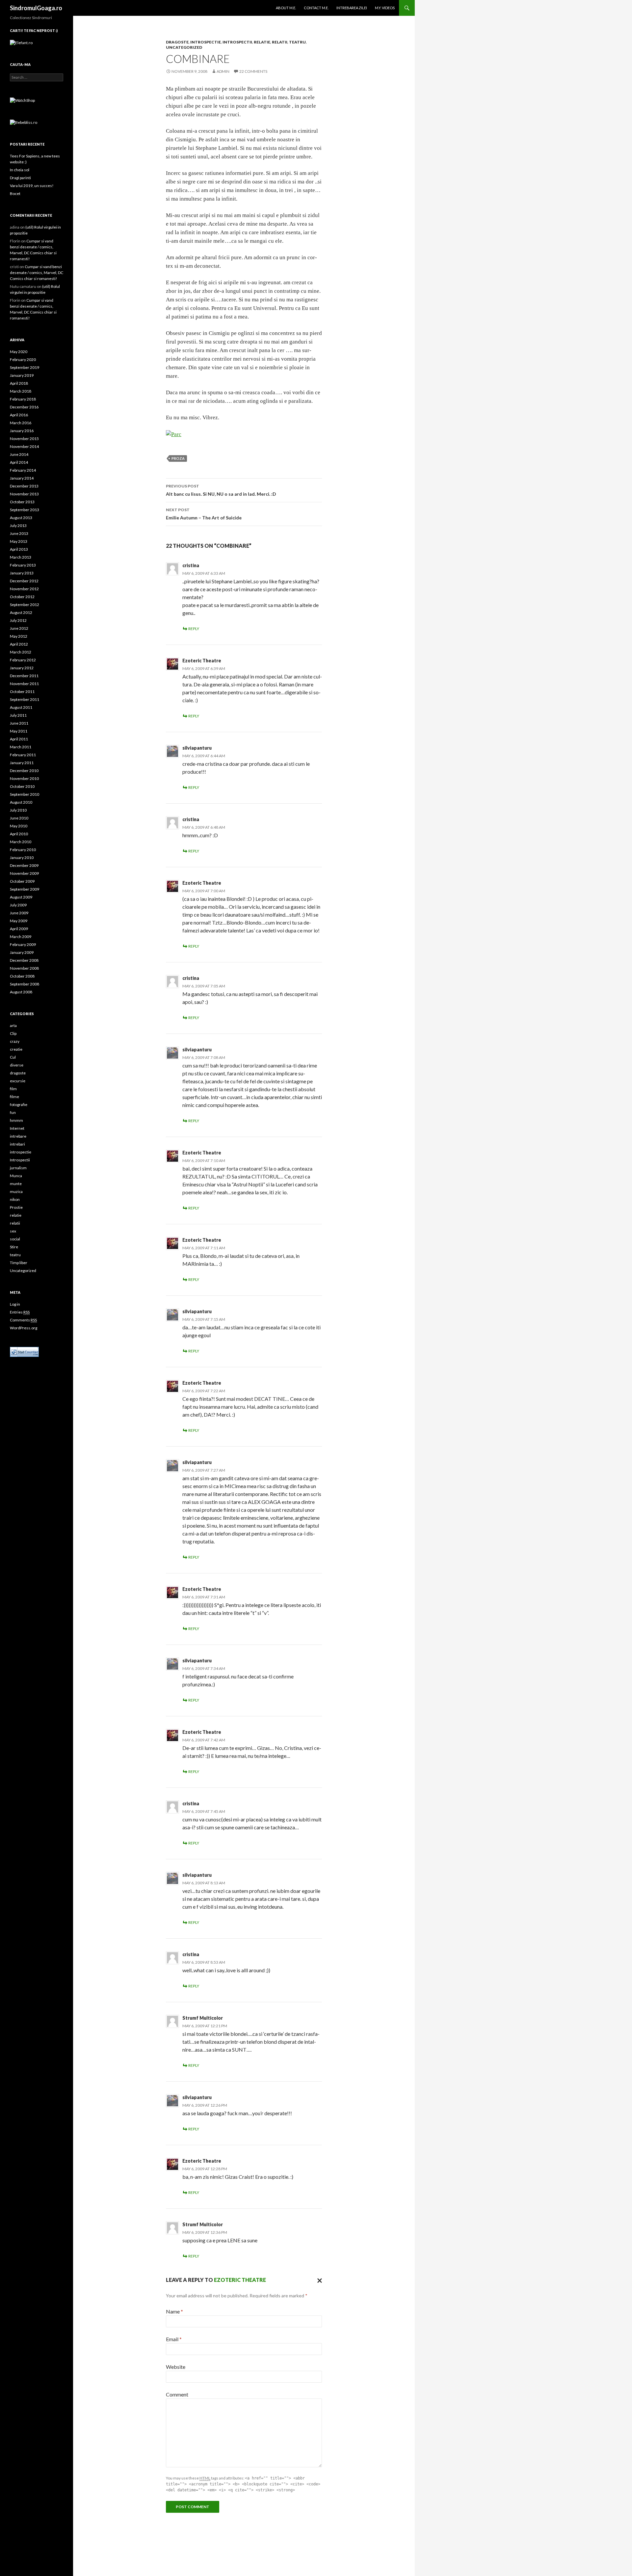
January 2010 (22, 858)
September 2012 (25, 605)
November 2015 (24, 439)
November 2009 (24, 873)
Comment (177, 2394)
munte (16, 1184)
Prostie (16, 1207)
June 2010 (19, 818)
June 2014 (19, 454)
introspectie (206, 42)
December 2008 (24, 960)
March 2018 (21, 391)
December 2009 (24, 865)
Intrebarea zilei (352, 8)
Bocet (15, 194)
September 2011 (25, 699)
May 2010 (19, 826)
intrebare (18, 1136)
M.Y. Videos (385, 8)
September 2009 (25, 889)
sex (13, 1231)
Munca (16, 1176)
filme (14, 1097)
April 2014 (19, 462)
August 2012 (21, 612)
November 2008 (24, 968)
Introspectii (237, 42)
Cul (13, 1057)
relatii (280, 42)
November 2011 (24, 684)
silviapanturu (197, 748)
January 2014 (22, 478)
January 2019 (22, 375)
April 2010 (19, 834)
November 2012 (24, 589)
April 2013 (19, 549)
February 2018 (23, 399)
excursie (18, 1081)
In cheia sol (20, 170)
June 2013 (19, 533)
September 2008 (25, 984)
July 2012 (18, 620)
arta (13, 1025)
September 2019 (25, 367)
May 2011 (19, 731)
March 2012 (21, 652)
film (13, 1089)
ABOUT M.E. (286, 8)
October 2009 (22, 881)
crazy (15, 1041)
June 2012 (19, 628)
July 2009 (18, 905)
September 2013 (25, 510)
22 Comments (253, 71)
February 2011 (23, 755)
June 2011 (19, 723)
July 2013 (18, 526)
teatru (297, 42)
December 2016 (24, 407)
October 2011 (22, 692)
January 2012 (22, 668)
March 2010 (21, 842)
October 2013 (22, 502)
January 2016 (22, 431)
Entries (20, 1312)
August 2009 (21, 897)
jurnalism (18, 1168)
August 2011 (21, 707)
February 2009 (23, 944)
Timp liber (19, 1263)
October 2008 (22, 976)
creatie (16, 1049)
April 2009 (19, 929)
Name (174, 2311)
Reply (194, 629)
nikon (15, 1199)
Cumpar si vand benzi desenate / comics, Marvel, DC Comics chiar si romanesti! (37, 273)
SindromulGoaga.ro (36, 8)
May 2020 (19, 352)
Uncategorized (184, 47)
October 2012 (22, 597)
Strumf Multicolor (203, 2018)
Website (176, 2367)
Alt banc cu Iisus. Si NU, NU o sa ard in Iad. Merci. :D (221, 490)
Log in (15, 1304)
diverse (17, 1065)
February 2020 (23, 360)
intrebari (17, 1144)
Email (174, 2339)
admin (223, 71)
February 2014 (23, 470)
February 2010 (23, 850)
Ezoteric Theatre (202, 661)
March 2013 (21, 557)
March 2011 (21, 747)
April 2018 (19, 383)
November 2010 (24, 778)
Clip (13, 1033)
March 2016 (21, 423)
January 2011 (22, 763)
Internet (17, 1128)
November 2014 (24, 446)
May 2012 (19, 636)
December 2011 (24, 676)
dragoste (177, 42)
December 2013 (24, 486)
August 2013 (21, 518)
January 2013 (22, 573)
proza (178, 458)
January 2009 (22, 952)
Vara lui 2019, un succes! (32, 186)
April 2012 (19, 644)
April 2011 (19, 739)
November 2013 (24, 494)
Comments (23, 1320)
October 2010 (22, 786)
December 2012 (24, 581)
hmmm (16, 1120)
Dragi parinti (20, 178)
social (15, 1239)
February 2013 (23, 565)
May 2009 (19, 921)
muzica (16, 1191)
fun (13, 1112)
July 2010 (18, 810)
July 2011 (18, 715)
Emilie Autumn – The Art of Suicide (204, 514)
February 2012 (23, 660)
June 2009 (19, 913)
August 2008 (21, 992)
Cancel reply (318, 2280)
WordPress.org (24, 1328)
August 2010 (21, 802)
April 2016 (19, 415)
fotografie (19, 1105)
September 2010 (25, 794)
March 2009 (21, 937)
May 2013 (19, 541)
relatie (262, 42)
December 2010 (24, 771)
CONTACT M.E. (316, 8)
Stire (14, 1247)
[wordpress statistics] (24, 1351)
